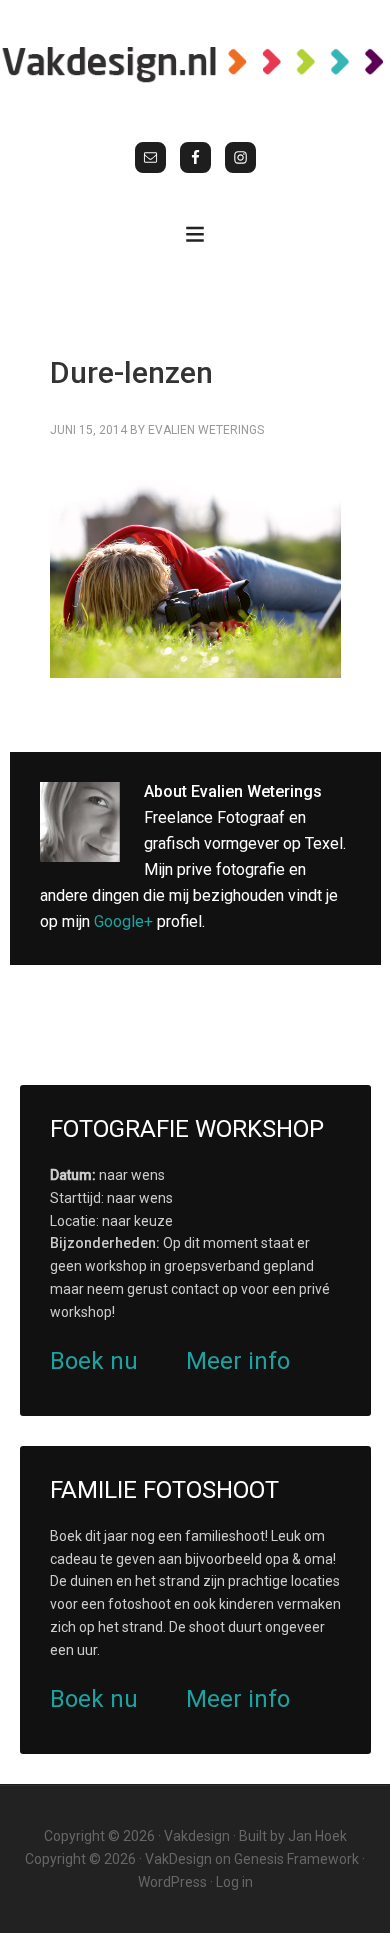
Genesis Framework (296, 1859)
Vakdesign (197, 1836)
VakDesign (178, 1859)
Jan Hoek (317, 1836)
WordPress (172, 1882)
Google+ (123, 921)
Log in (234, 1882)
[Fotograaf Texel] (195, 63)
